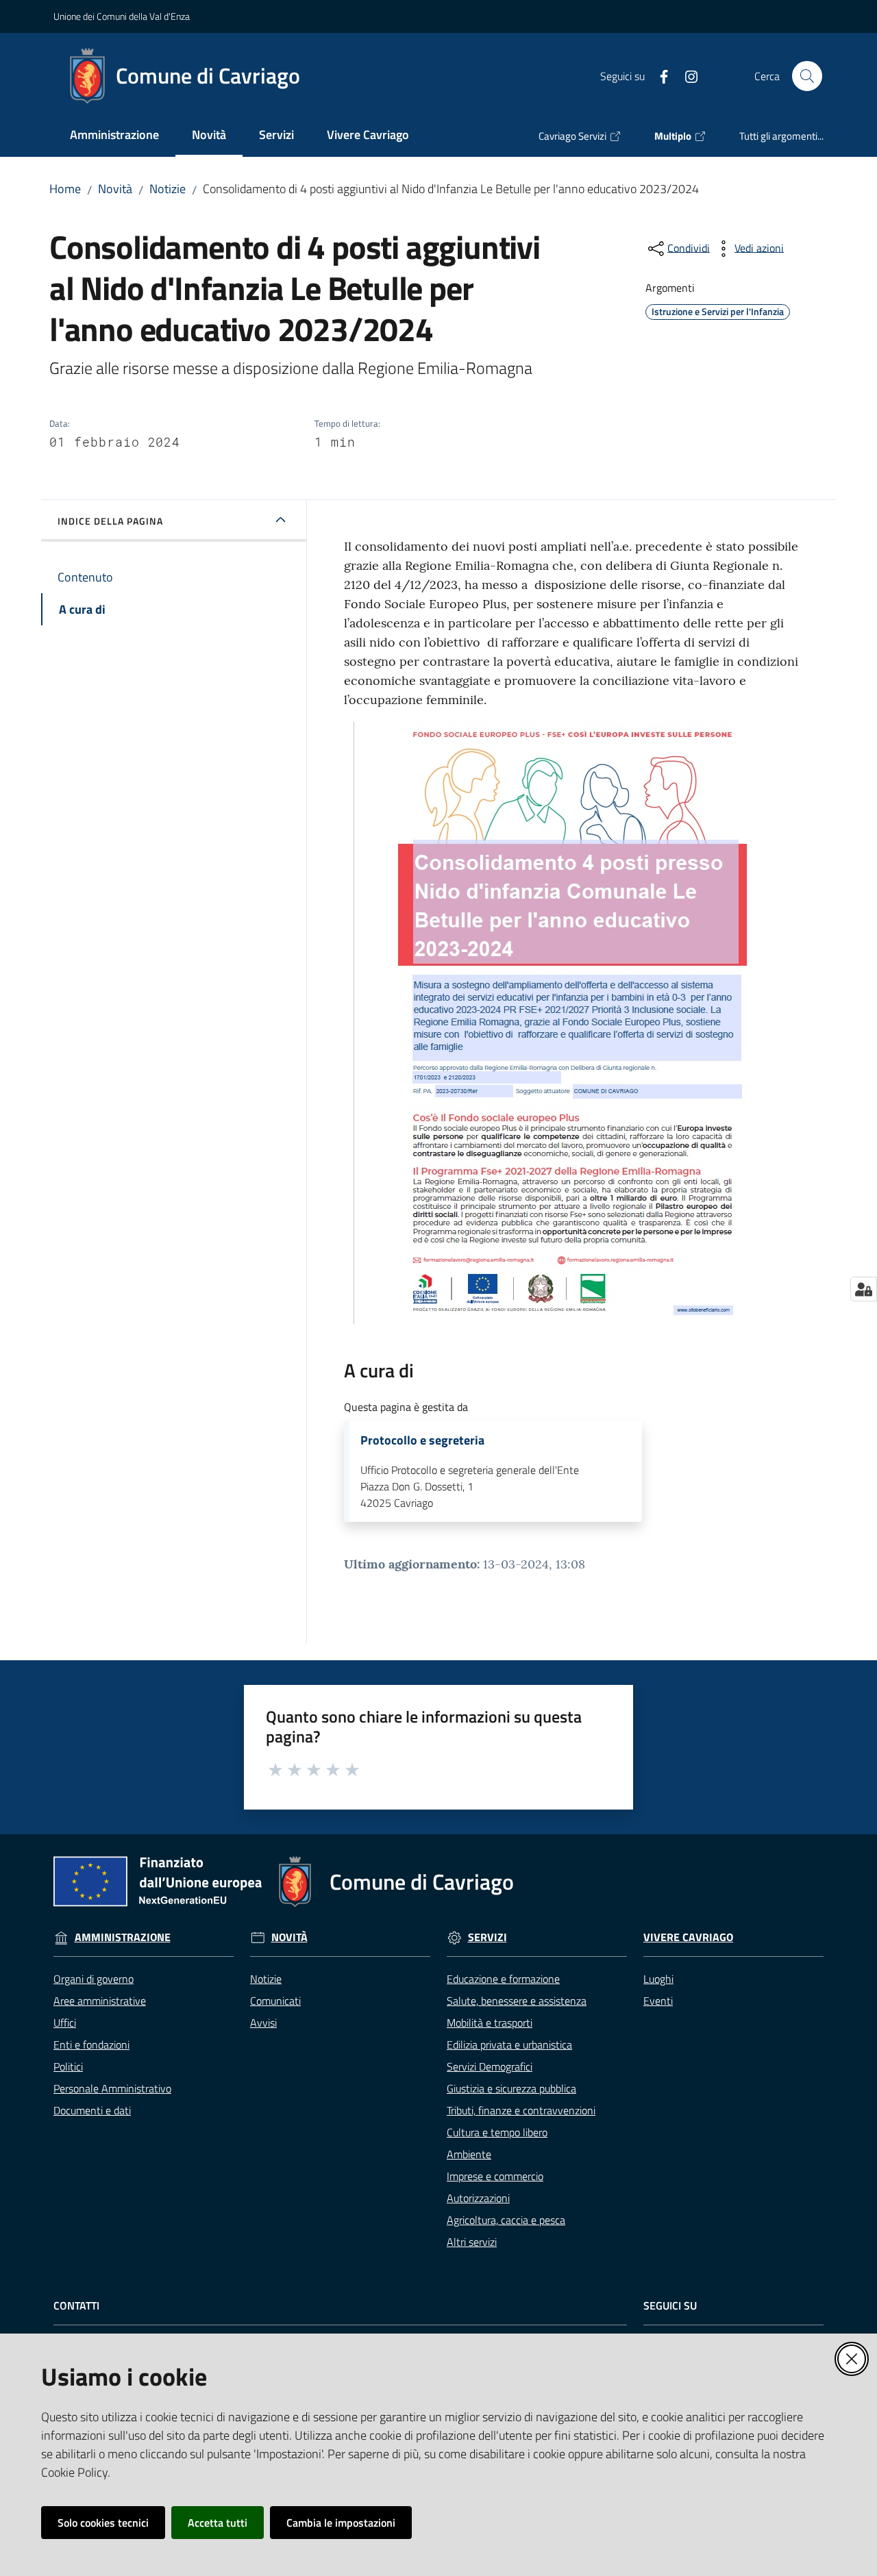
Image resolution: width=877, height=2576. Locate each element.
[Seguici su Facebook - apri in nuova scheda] (658, 75)
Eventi (658, 2001)
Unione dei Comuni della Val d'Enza (122, 16)
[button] (807, 76)
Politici (68, 2066)
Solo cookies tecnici (103, 2523)
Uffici (65, 2023)
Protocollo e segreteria (422, 1440)
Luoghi (658, 1979)
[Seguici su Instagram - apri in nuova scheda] (686, 75)
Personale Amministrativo (112, 2088)
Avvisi (263, 2023)
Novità (115, 189)
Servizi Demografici (490, 2066)
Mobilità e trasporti (490, 2023)
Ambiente (469, 2154)
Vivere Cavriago (688, 1937)
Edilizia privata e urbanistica (509, 2044)
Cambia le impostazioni (341, 2523)
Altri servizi (472, 2242)
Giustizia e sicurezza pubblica (511, 2088)
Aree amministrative (100, 2001)
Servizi (487, 1937)
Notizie (168, 189)
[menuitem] (114, 136)
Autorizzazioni (478, 2198)
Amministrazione (123, 1937)
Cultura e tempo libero (497, 2132)
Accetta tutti (218, 2523)
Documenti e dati (92, 2110)
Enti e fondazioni (91, 2044)
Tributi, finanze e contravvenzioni (521, 2110)
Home (65, 189)
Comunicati (275, 2001)
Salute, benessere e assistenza (517, 2001)
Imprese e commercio (495, 2176)
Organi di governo (94, 1979)
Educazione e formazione (503, 1979)
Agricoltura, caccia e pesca (506, 2220)
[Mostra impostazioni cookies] (864, 1289)
